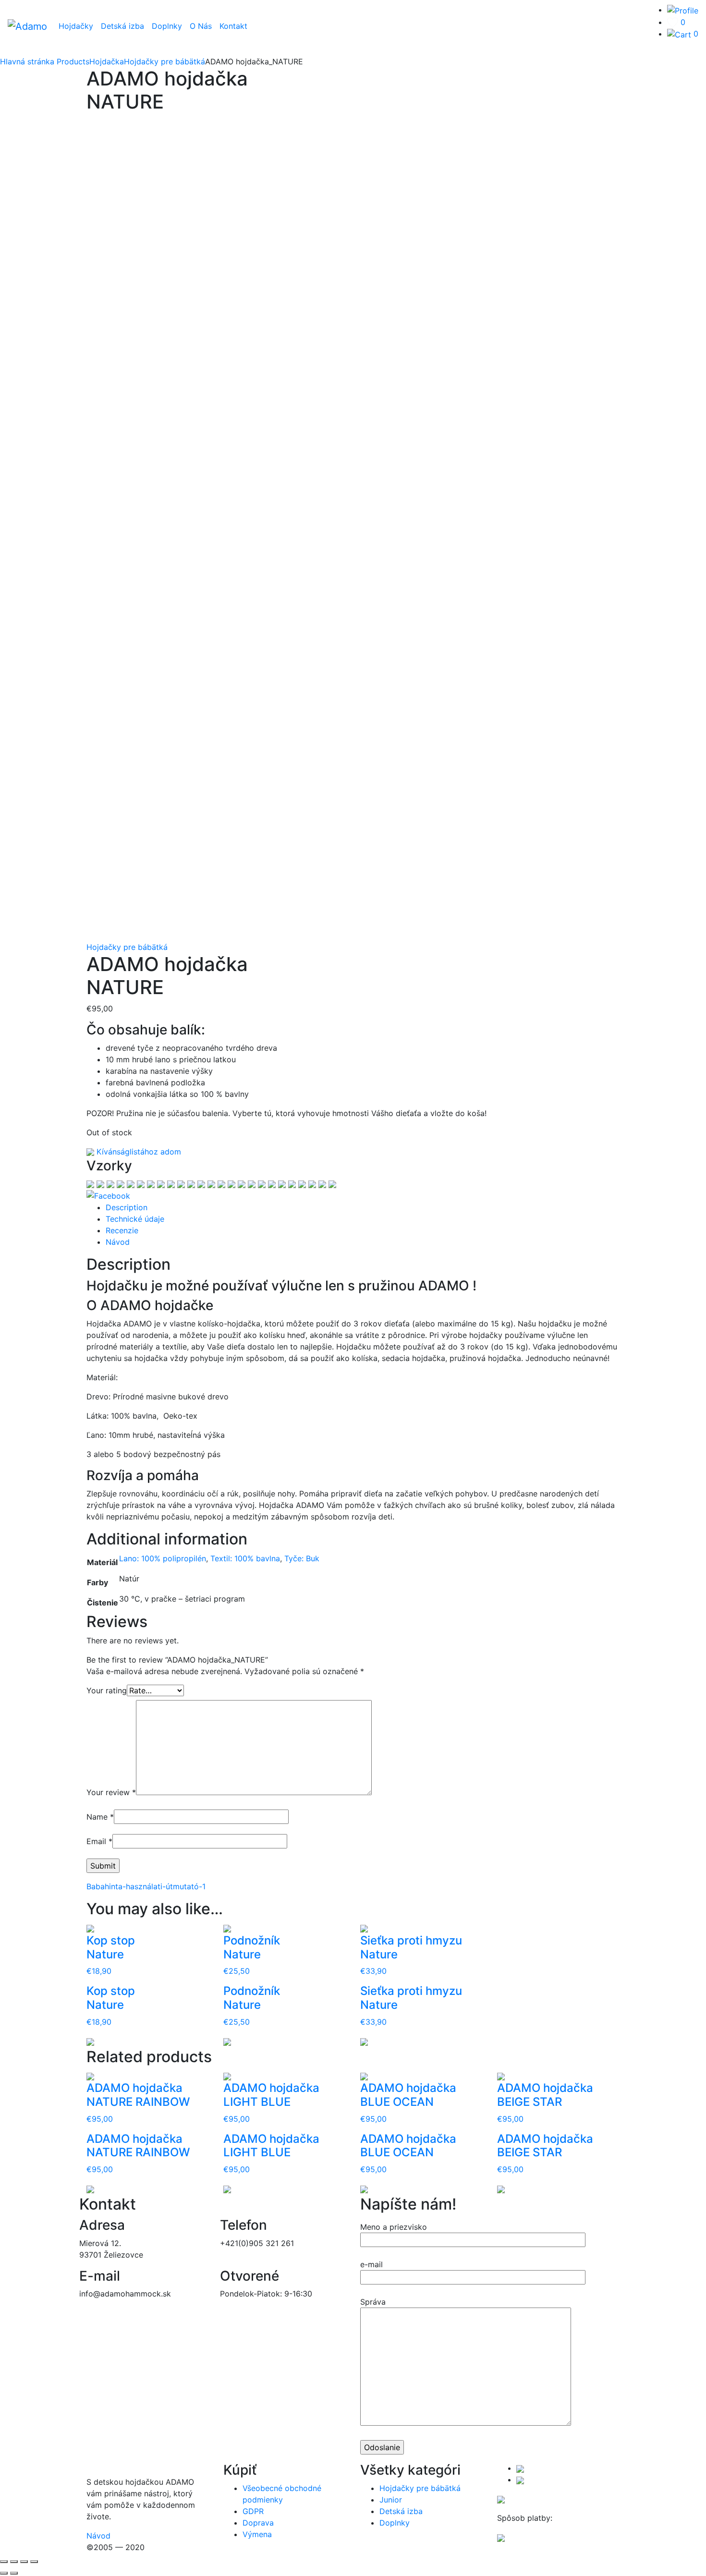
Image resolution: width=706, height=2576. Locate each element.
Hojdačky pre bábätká (127, 947)
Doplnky (167, 26)
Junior (391, 2500)
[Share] (14, 2562)
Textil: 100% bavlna (245, 1558)
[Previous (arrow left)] (4, 2573)
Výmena (257, 2534)
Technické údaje (135, 1219)
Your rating (107, 1690)
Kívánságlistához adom (138, 1152)
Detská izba (122, 26)
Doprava (258, 2523)
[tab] (363, 1207)
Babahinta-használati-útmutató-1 (146, 1886)
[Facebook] (108, 1195)
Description (127, 1207)
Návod (118, 1242)
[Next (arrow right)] (14, 2573)
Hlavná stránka (27, 61)
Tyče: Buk (302, 1558)
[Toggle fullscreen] (24, 2562)
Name (100, 1817)
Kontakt (233, 26)
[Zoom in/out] (34, 2562)
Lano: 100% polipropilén (163, 1558)
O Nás (201, 26)
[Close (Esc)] (4, 2562)
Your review (111, 1792)
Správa (373, 2302)
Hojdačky (76, 26)
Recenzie (122, 1230)
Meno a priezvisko (394, 2227)
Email (99, 1841)
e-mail (371, 2264)
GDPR (253, 2511)
